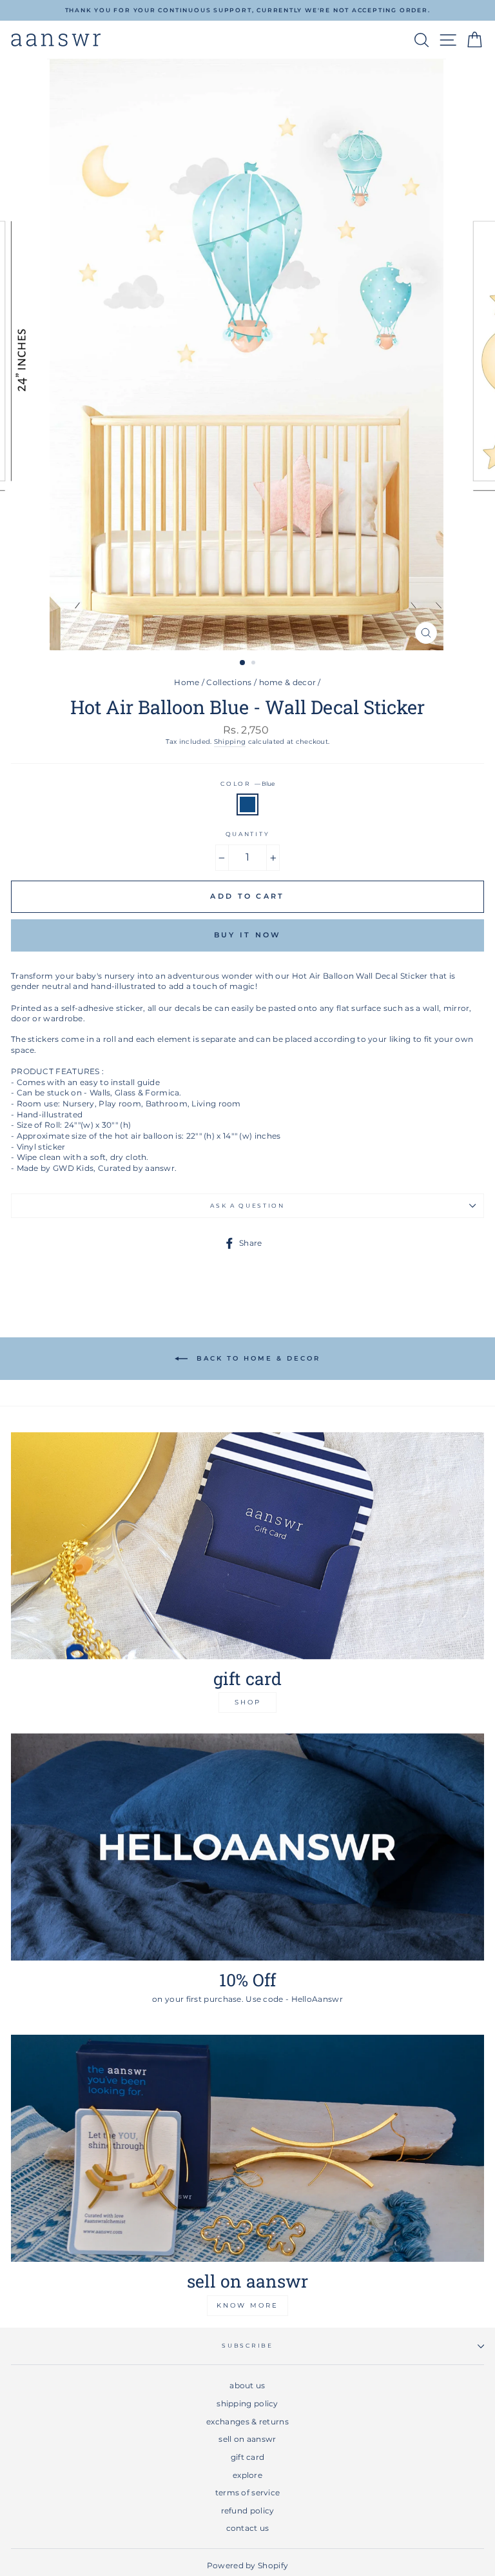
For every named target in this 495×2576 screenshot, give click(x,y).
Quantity (247, 834)
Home (187, 682)
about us (247, 2385)
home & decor (288, 682)
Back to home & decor (257, 1358)
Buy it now (248, 935)
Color (247, 784)
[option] (247, 10)
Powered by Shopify (247, 2565)
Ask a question (247, 1205)
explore (247, 2475)
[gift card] (247, 1546)
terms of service (248, 2492)
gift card (248, 2457)
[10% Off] (247, 1847)
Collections (229, 682)
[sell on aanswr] (247, 2148)
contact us (248, 2528)
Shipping (230, 742)
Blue (247, 805)
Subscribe (247, 2345)
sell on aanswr (247, 2439)
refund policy (248, 2511)
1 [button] (243, 663)
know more (247, 2305)
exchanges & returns (247, 2421)
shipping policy (247, 2403)
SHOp (248, 1702)
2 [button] (255, 664)
